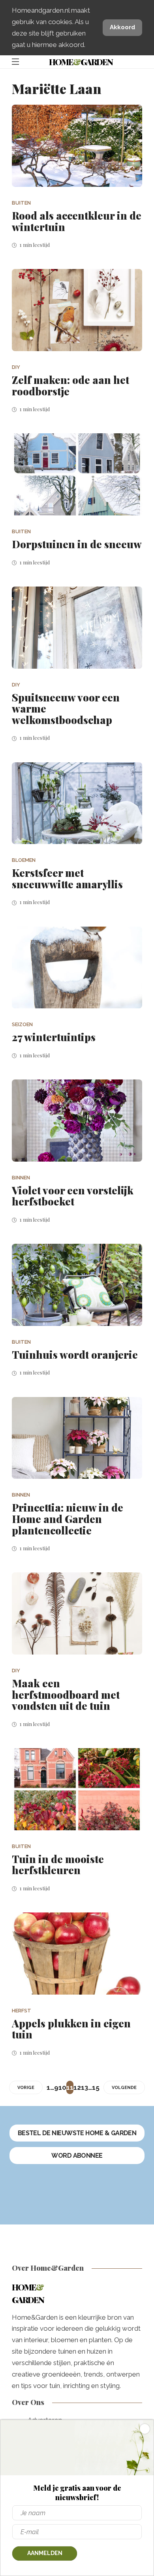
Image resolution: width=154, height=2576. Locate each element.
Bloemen (24, 860)
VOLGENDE (124, 2088)
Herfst (22, 2011)
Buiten (21, 203)
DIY (16, 367)
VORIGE (26, 2088)
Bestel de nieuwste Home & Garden (77, 2133)
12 (77, 2087)
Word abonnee (77, 2156)
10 (62, 2087)
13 (85, 2087)
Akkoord (122, 27)
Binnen (21, 1178)
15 (96, 2087)
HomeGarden (81, 62)
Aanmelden (45, 2553)
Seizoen (22, 1024)
